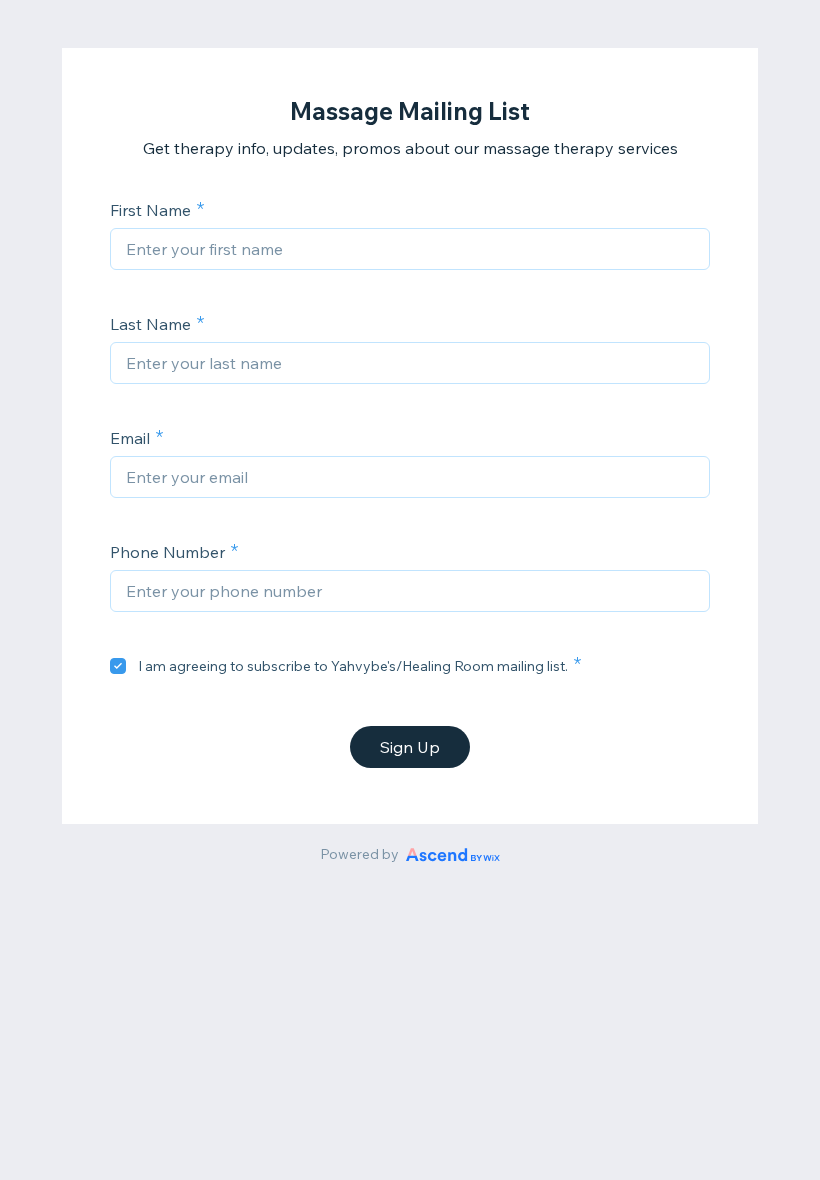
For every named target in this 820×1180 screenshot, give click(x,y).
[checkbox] (118, 666)
